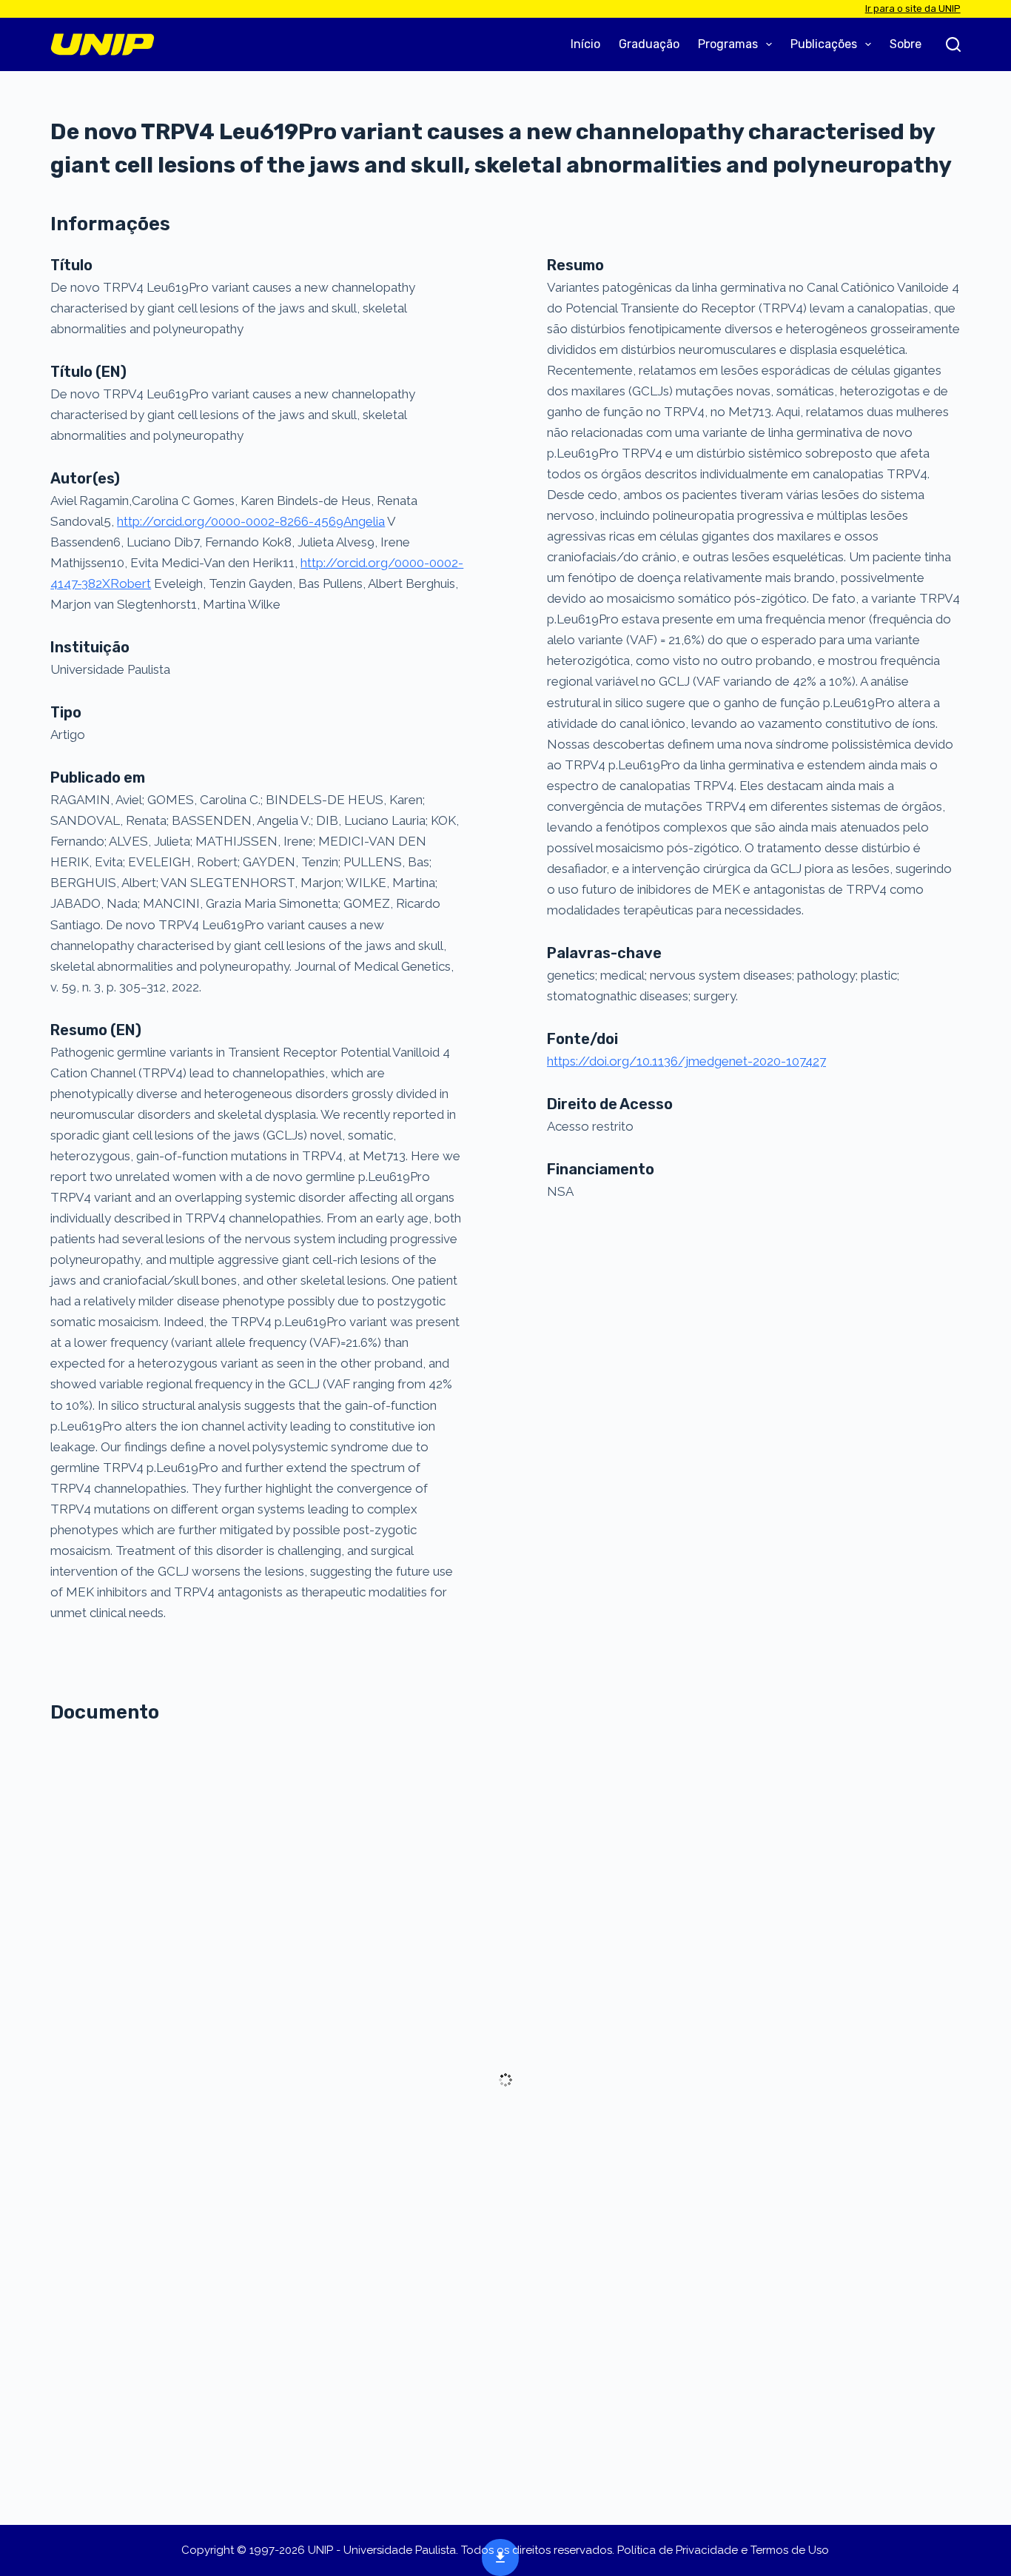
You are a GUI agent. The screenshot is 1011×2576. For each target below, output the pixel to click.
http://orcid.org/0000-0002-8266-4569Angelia (251, 521)
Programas (728, 44)
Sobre (906, 44)
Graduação (649, 44)
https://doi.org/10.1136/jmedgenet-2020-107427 (686, 1061)
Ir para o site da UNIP (913, 9)
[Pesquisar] (953, 44)
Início (585, 44)
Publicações (824, 44)
